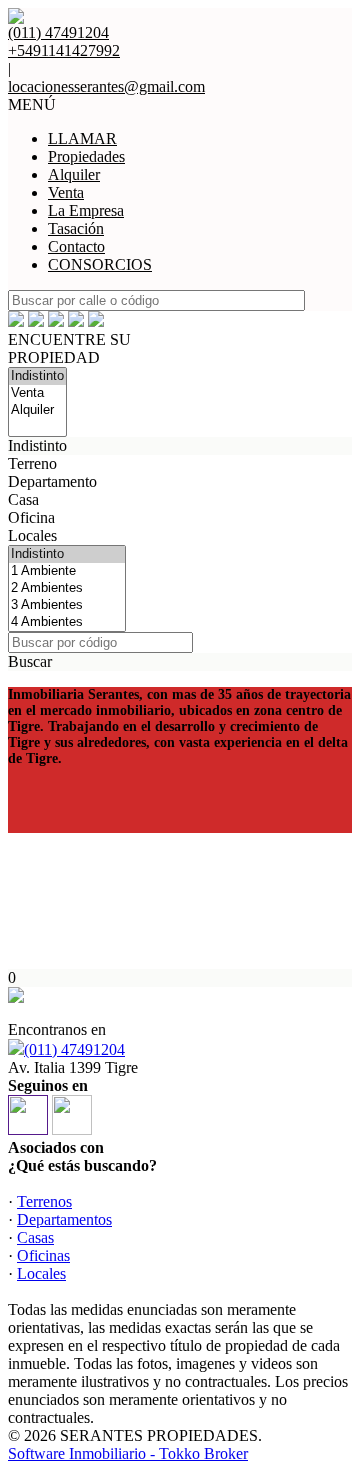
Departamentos (64, 1219)
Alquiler (74, 174)
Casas (35, 1237)
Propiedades (86, 156)
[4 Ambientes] (67, 622)
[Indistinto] (37, 376)
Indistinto (37, 445)
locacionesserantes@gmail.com (106, 86)
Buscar (30, 661)
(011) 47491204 (74, 1049)
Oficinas (43, 1255)
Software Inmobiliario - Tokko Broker (128, 1453)
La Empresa (86, 210)
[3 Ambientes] (67, 605)
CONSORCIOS (100, 264)
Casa (23, 499)
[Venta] (37, 393)
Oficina (31, 517)
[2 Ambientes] (67, 588)
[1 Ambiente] (67, 571)
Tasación (76, 228)
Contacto (76, 246)
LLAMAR (82, 138)
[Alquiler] (37, 410)
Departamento (52, 481)
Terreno (32, 463)
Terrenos (44, 1201)
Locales (32, 535)
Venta (66, 192)
